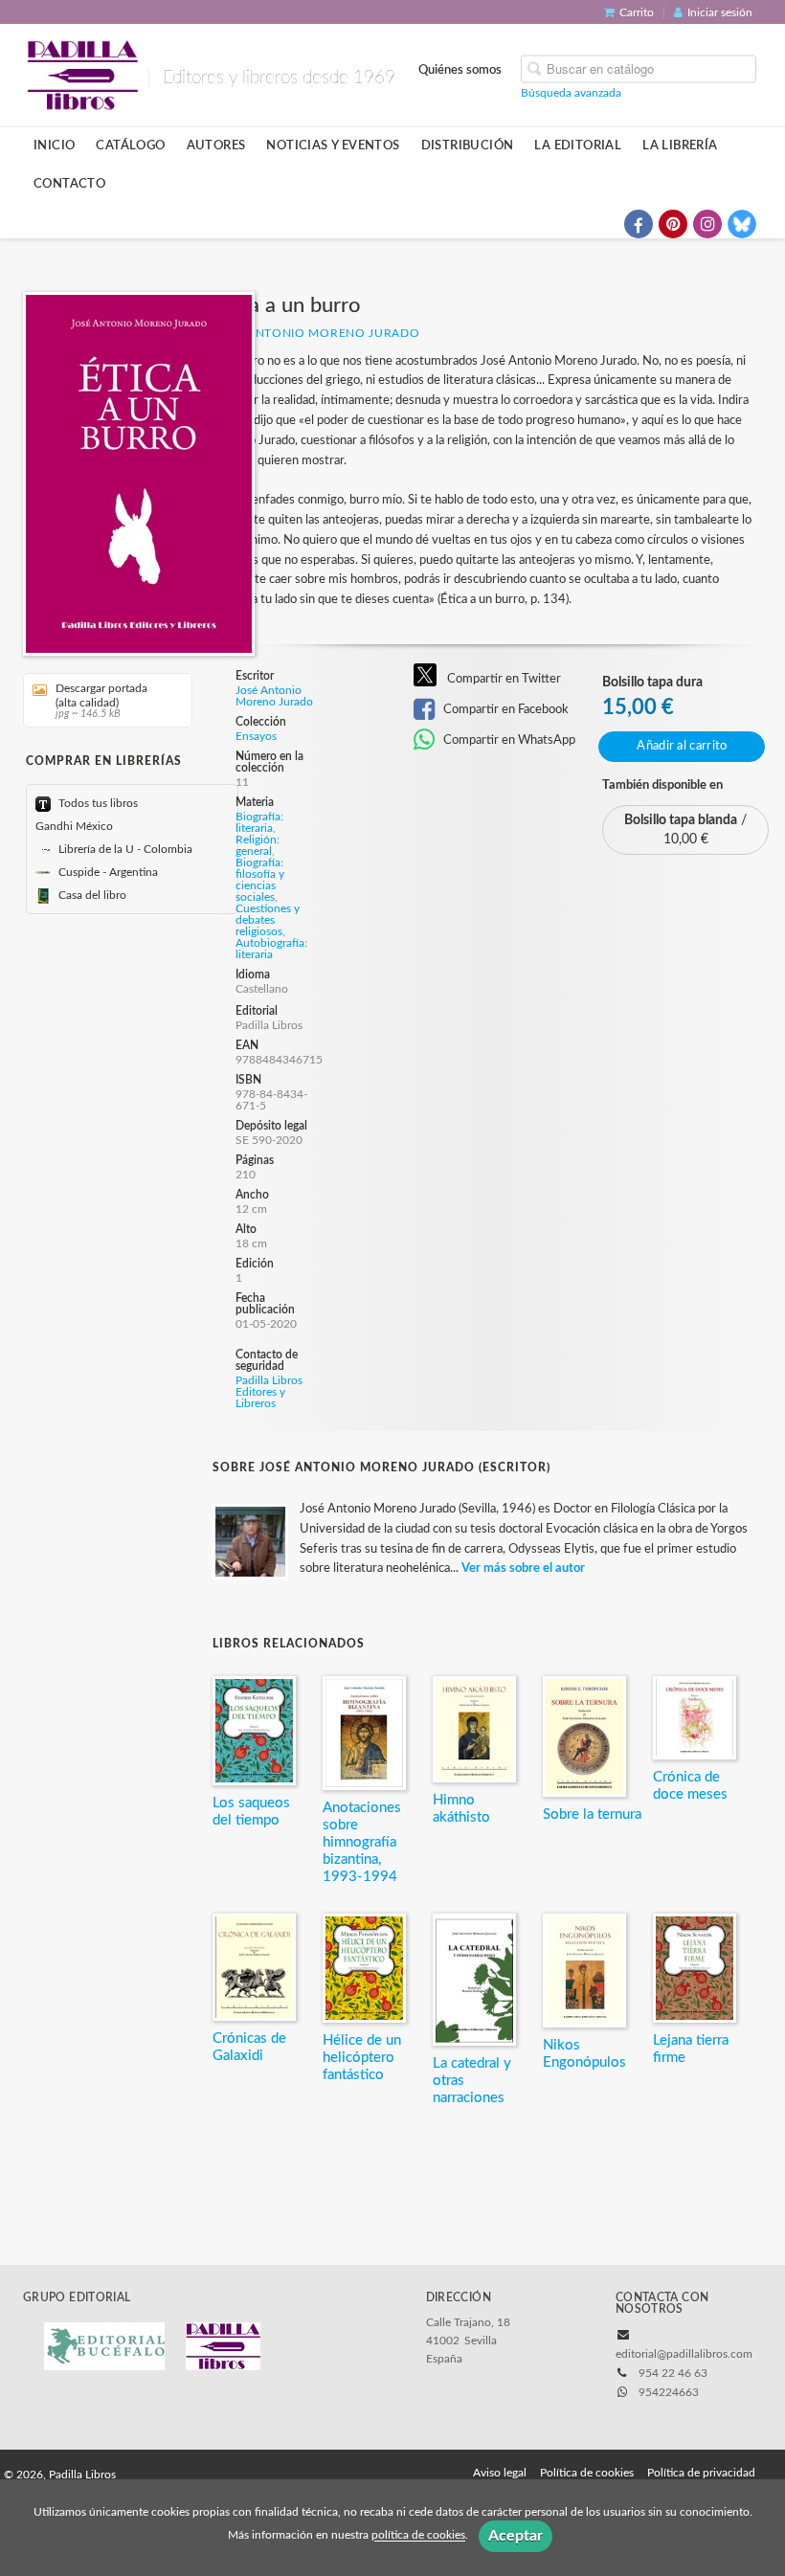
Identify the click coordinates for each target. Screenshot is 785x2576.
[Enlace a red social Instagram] (707, 224)
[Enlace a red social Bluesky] (742, 224)
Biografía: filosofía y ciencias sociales (260, 880)
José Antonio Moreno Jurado (316, 333)
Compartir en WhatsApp (508, 740)
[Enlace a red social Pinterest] (673, 224)
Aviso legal (500, 2473)
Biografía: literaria (259, 822)
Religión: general (258, 845)
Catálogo (130, 146)
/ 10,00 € (685, 830)
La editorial (578, 146)
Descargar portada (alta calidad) (101, 701)
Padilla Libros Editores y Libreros (269, 1392)
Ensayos (256, 736)
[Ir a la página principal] (82, 74)
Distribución (468, 146)
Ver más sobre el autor (523, 1568)
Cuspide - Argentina (107, 872)
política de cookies (418, 2536)
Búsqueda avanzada (571, 92)
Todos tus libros (97, 803)
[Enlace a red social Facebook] (639, 224)
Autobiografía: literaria (271, 949)
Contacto (69, 184)
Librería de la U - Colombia (124, 849)
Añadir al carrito (682, 746)
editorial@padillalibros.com (684, 2354)
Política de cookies (587, 2473)
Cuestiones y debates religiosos (268, 920)
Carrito (637, 12)
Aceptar (516, 2536)
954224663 (669, 2392)
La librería (680, 146)
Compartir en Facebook (505, 709)
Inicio (54, 146)
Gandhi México (74, 826)
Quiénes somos (460, 69)
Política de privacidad (701, 2473)
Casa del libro (91, 895)
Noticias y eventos (333, 146)
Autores (216, 146)
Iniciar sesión (720, 12)
